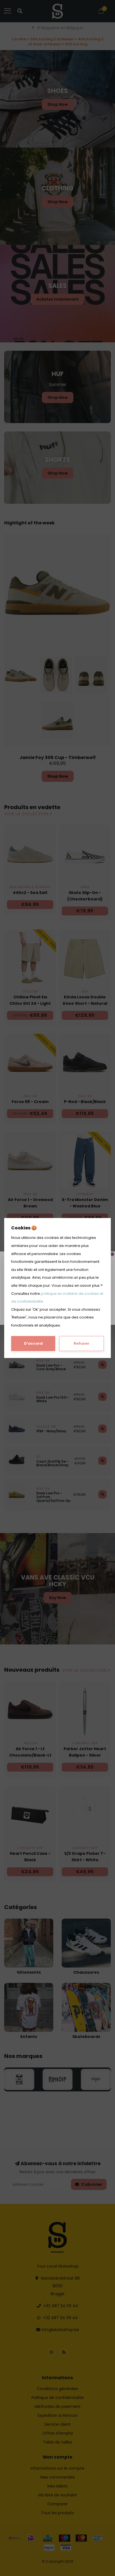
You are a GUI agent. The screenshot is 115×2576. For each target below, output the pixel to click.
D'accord (33, 1343)
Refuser (82, 1343)
